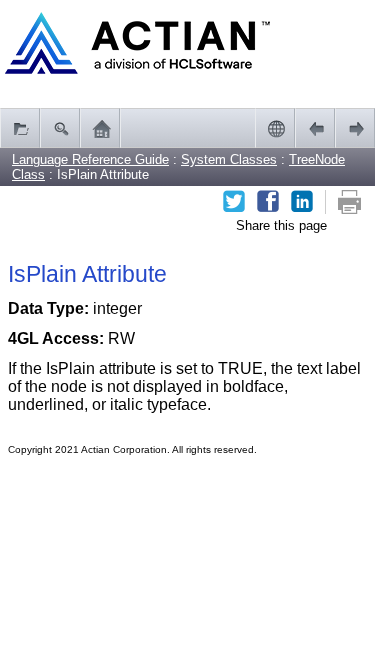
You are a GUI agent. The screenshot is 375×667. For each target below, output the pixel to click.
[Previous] (315, 128)
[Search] (60, 128)
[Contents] (20, 128)
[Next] (355, 128)
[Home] (100, 128)
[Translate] (275, 128)
